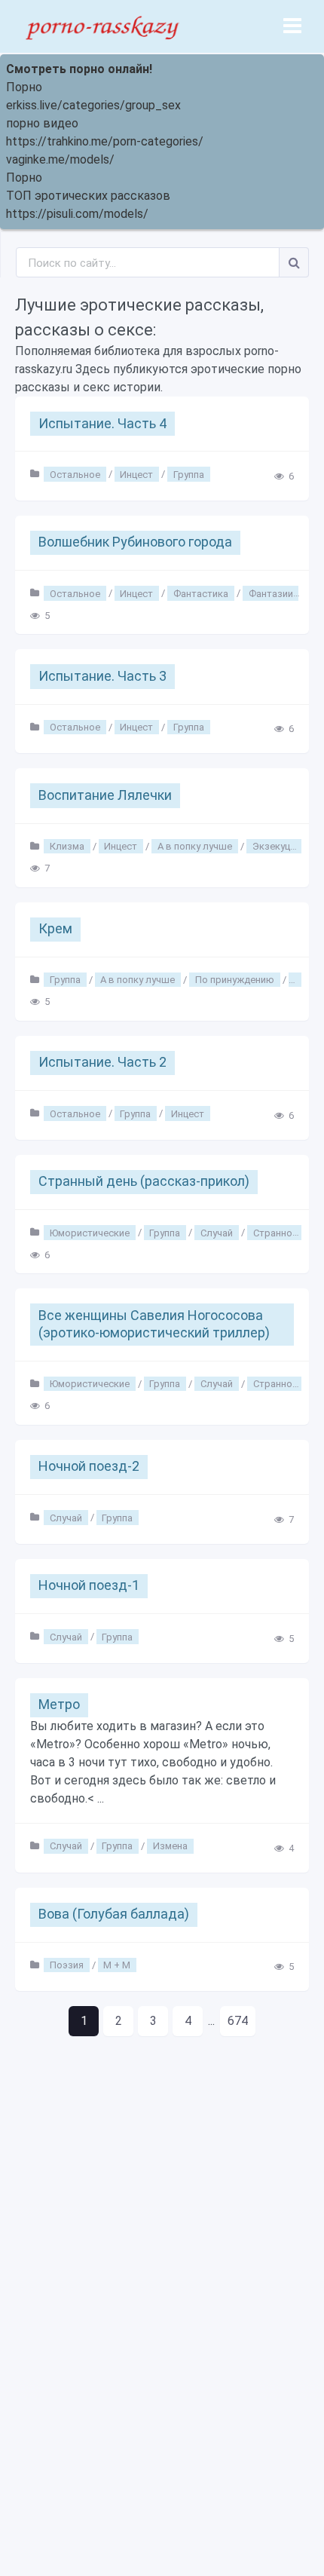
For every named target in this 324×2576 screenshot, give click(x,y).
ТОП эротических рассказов (88, 196)
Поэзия (67, 1965)
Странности (281, 1232)
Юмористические (90, 1232)
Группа (189, 474)
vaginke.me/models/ (60, 159)
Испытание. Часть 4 (102, 423)
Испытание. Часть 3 (102, 676)
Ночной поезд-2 (89, 1466)
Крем (55, 928)
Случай (217, 1232)
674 (238, 2021)
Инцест (136, 474)
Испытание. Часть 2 (102, 1062)
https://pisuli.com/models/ (77, 214)
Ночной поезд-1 (89, 1585)
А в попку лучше (195, 846)
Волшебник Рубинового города (135, 542)
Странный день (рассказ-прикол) (144, 1181)
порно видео (42, 123)
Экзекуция (277, 846)
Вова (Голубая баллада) (114, 1914)
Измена (170, 1846)
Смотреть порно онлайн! (79, 69)
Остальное (75, 474)
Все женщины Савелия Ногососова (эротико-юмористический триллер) (154, 1324)
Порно (24, 87)
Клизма (67, 846)
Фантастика (201, 593)
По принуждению (235, 980)
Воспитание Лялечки (105, 795)
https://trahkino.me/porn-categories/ (105, 141)
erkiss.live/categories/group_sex (93, 105)
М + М (117, 1965)
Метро (59, 1704)
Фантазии (271, 593)
